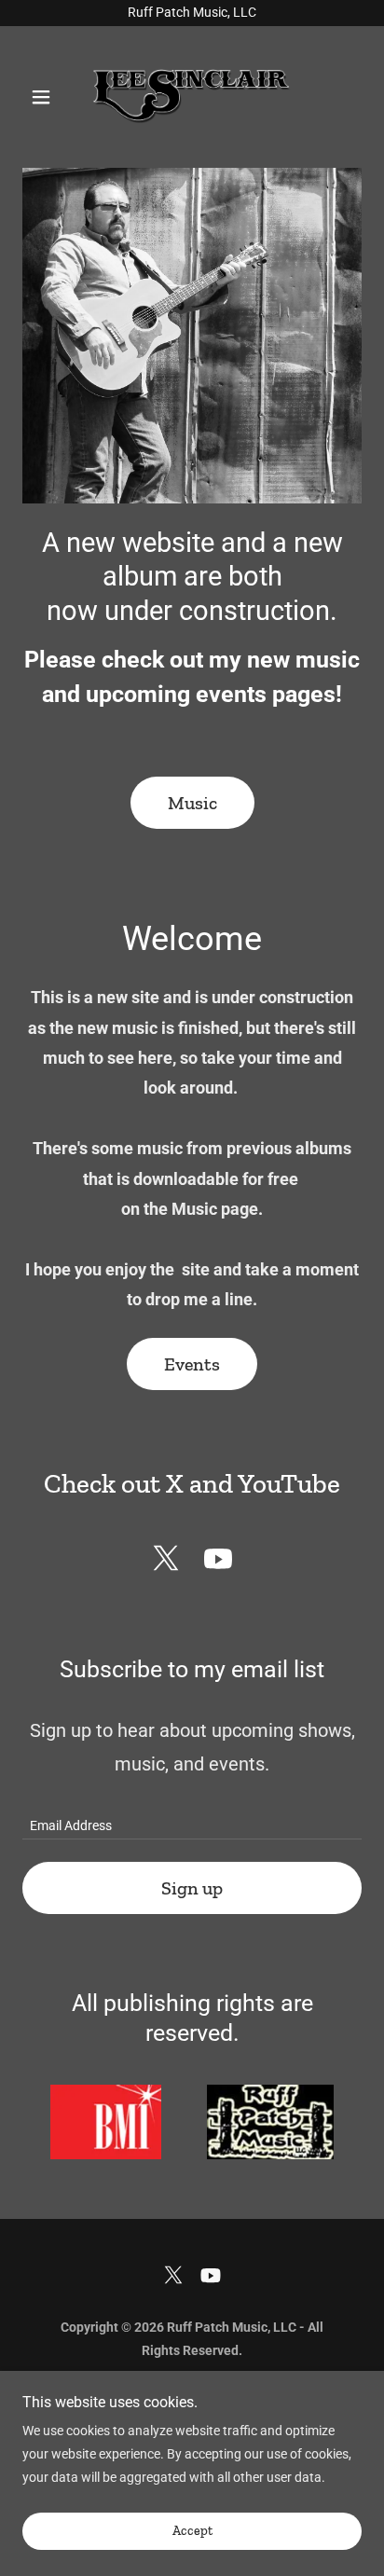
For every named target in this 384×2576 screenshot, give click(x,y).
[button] (48, 97)
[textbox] (192, 1818)
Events (192, 1364)
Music (192, 803)
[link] (192, 97)
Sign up (192, 1888)
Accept (192, 2532)
